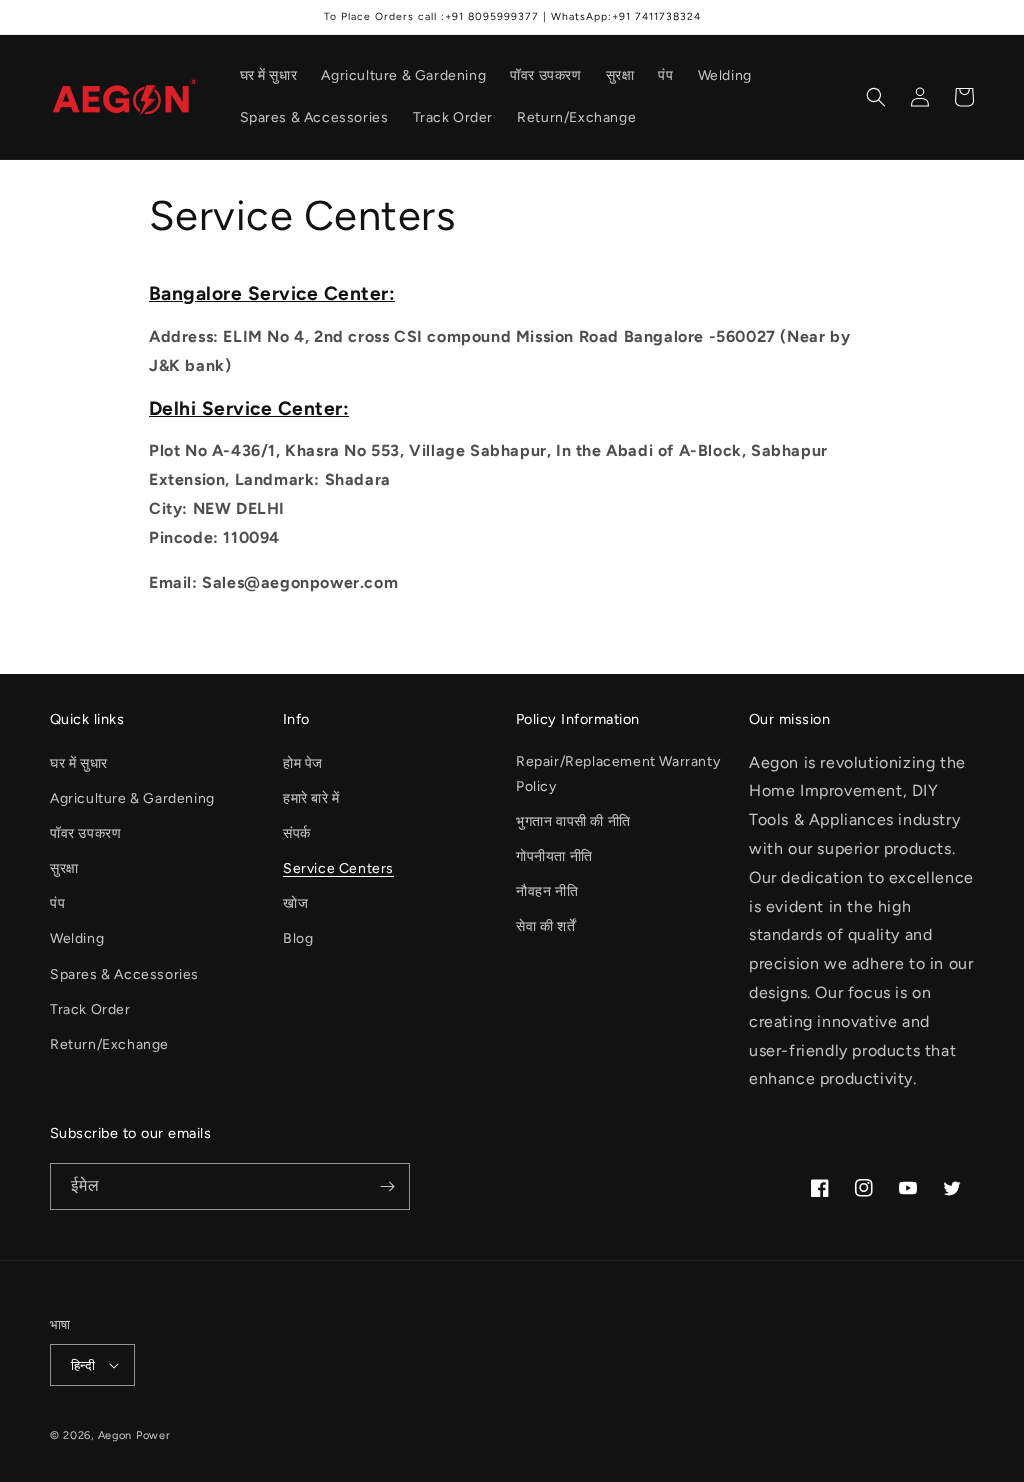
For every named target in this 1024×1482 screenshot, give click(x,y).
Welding (77, 938)
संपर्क (297, 833)
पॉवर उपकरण (85, 833)
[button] (876, 97)
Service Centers (338, 868)
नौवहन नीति (547, 891)
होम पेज (303, 763)
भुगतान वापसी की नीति (573, 821)
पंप (57, 903)
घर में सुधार (79, 763)
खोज (295, 903)
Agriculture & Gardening (132, 798)
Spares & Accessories (124, 974)
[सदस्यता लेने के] (387, 1186)
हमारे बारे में (311, 798)
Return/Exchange (109, 1044)
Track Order (90, 1009)
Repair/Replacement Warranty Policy (618, 774)
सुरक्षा (64, 868)
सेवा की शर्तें (545, 926)
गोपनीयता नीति (554, 856)
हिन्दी (83, 1365)
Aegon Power (134, 1435)
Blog (298, 938)
